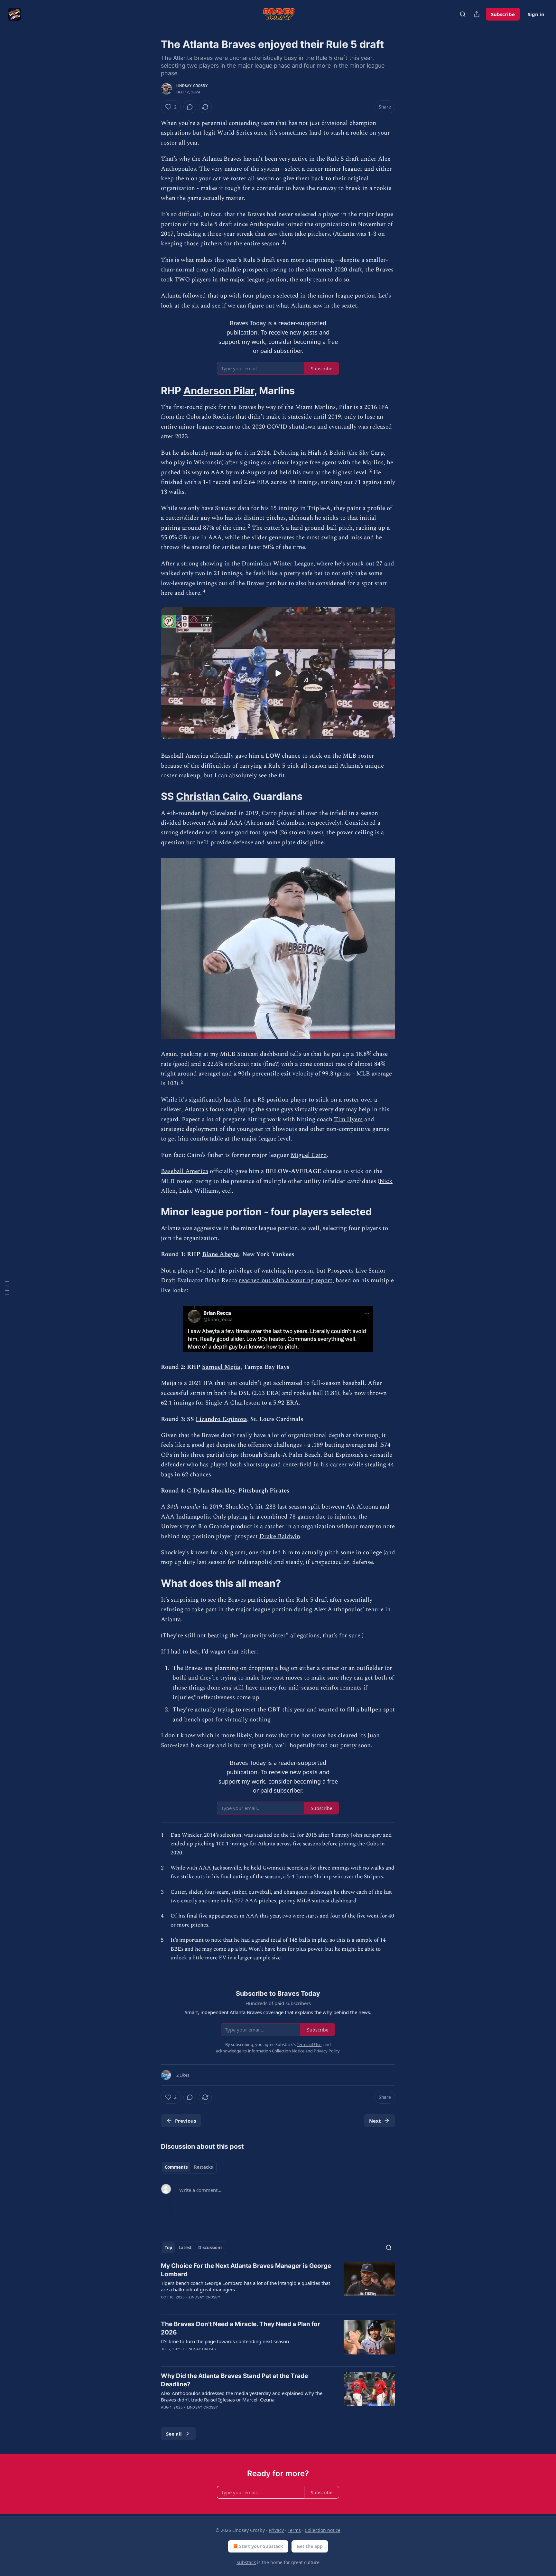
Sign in (536, 14)
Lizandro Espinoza (221, 1419)
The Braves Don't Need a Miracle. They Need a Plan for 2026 (241, 2328)
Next (375, 2121)
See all (174, 2434)
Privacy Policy (327, 2051)
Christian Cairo (212, 796)
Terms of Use (309, 2044)
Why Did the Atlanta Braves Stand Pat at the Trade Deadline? (234, 2380)
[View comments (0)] (190, 107)
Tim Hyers (348, 1119)
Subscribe (503, 14)
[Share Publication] (477, 14)
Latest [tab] (185, 2248)
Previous (185, 2121)
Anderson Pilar (219, 390)
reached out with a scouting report (286, 1280)
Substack (246, 2562)
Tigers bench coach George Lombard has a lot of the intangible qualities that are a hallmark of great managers (246, 2286)
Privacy (276, 2530)
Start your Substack (261, 2546)
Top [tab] (168, 2248)
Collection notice (323, 2530)
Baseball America (185, 756)
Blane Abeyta (221, 1254)
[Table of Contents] (7, 1288)
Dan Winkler (186, 1835)
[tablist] (189, 2167)
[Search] (463, 14)
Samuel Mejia (221, 1367)
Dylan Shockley (214, 1491)
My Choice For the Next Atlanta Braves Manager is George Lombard (246, 2270)
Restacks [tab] (203, 2167)
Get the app (310, 2546)
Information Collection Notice (276, 2051)
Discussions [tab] (210, 2248)
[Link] (152, 391)
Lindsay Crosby (192, 86)
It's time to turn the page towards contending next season (225, 2341)
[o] (278, 673)
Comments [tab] (176, 2167)
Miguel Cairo (309, 1155)
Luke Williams (199, 1191)
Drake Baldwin (280, 1536)
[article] (278, 2286)
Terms (294, 2530)
